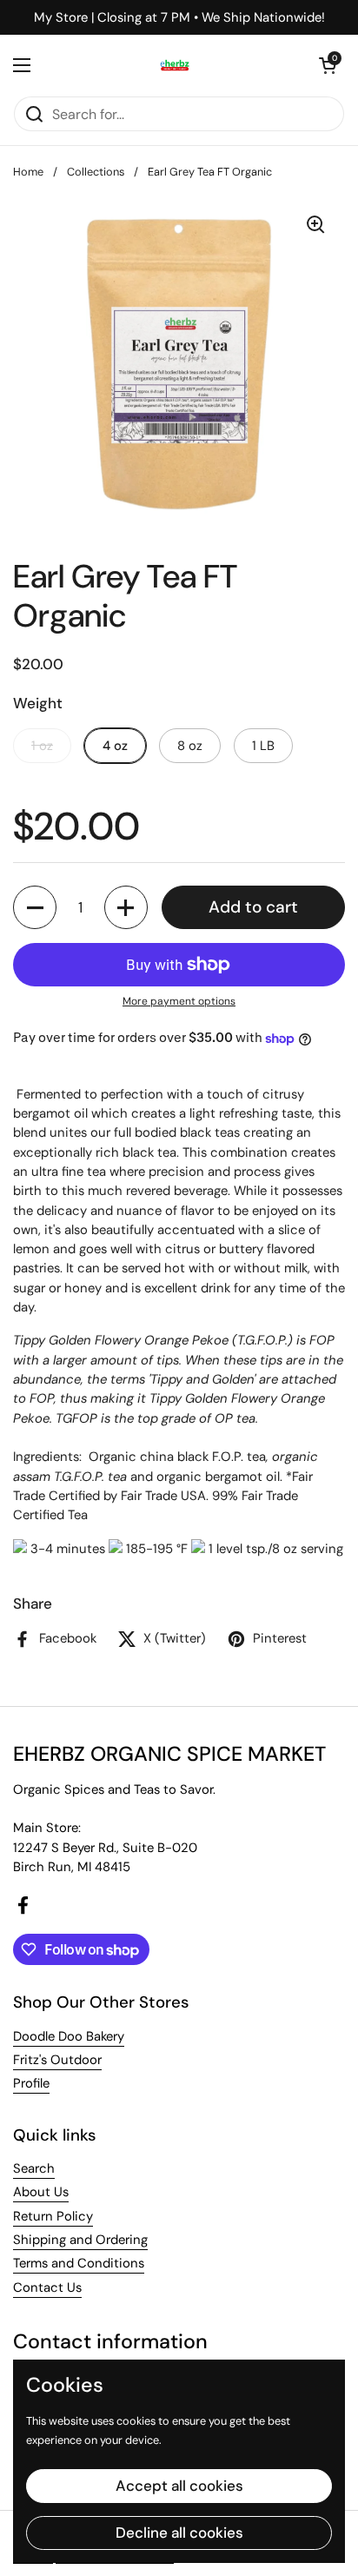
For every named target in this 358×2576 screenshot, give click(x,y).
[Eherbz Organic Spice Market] (175, 65)
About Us (41, 2192)
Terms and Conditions (79, 2263)
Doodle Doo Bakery (69, 2036)
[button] (328, 65)
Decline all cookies (179, 2533)
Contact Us (47, 2287)
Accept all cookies (179, 2486)
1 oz (42, 746)
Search (34, 2168)
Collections (96, 172)
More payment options (179, 1001)
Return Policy (53, 2216)
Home (28, 172)
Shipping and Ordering (80, 2240)
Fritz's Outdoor (57, 2060)
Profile (31, 2083)
